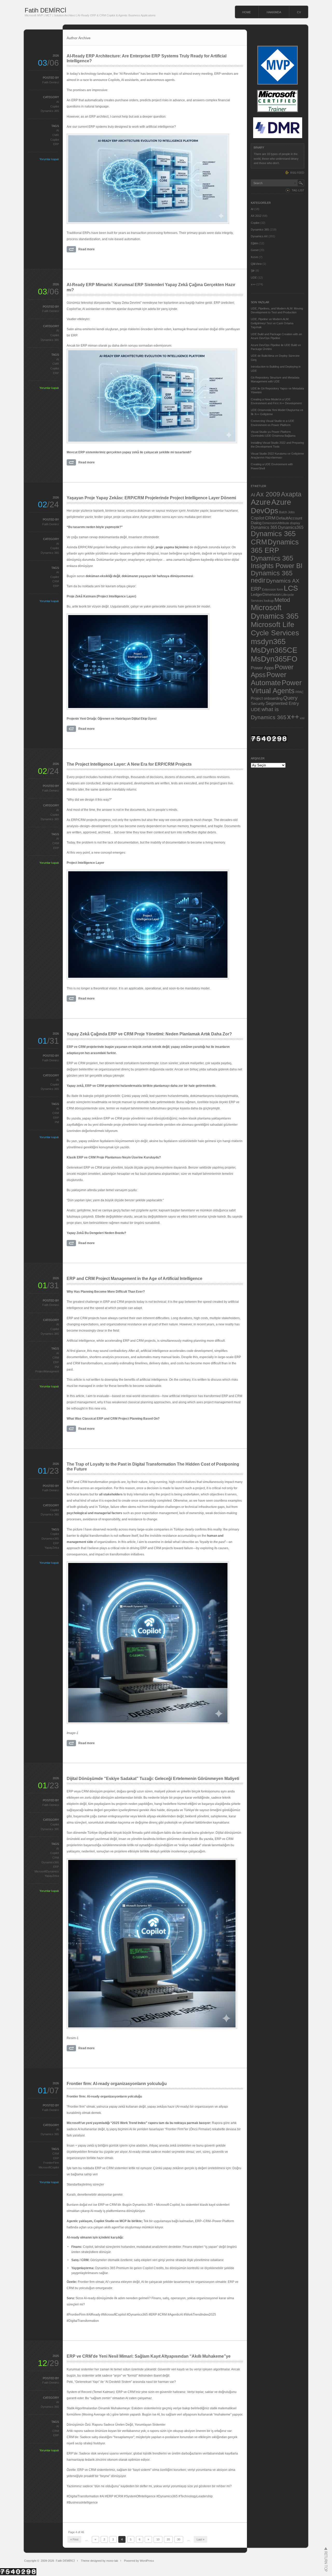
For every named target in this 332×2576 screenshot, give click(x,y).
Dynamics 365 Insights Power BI (277, 562)
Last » (200, 2539)
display (295, 523)
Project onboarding (267, 698)
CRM (56, 581)
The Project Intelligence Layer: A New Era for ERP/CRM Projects (129, 764)
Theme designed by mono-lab (99, 2561)
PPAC (300, 692)
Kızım (254, 257)
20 (168, 2539)
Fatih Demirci (51, 82)
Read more (87, 249)
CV (299, 12)
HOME (247, 12)
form (280, 590)
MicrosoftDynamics (47, 1871)
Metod (282, 600)
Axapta (291, 494)
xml (302, 718)
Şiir (253, 271)
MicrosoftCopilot (49, 2167)
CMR (56, 135)
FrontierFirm (51, 2163)
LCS (291, 588)
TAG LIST (298, 190)
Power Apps (262, 668)
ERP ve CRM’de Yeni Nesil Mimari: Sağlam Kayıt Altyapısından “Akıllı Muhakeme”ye (149, 2356)
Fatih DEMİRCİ (46, 10)
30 (179, 2539)
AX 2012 (256, 216)
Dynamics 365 (50, 111)
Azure (261, 502)
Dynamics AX (259, 236)
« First (74, 2539)
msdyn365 (268, 641)
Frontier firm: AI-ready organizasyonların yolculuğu (117, 2084)
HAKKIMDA (274, 12)
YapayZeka (52, 1548)
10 (158, 2539)
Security (258, 704)
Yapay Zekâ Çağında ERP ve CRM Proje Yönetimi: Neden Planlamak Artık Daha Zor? (149, 1034)
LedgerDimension (266, 595)
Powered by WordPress (139, 2561)
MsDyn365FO (274, 659)
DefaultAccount (289, 518)
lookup (269, 601)
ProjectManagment (47, 1371)
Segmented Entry (282, 703)
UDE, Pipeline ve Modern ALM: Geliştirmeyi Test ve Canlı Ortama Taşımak (272, 323)
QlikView (256, 264)
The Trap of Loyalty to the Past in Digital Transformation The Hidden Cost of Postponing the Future (153, 1467)
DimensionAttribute (276, 523)
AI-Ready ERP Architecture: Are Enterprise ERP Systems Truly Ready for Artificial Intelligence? (147, 58)
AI (58, 102)
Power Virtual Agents (276, 687)
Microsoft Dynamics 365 (275, 612)
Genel (255, 250)
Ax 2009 (268, 494)
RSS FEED (297, 173)
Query (290, 698)
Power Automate (269, 679)
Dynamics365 (50, 1539)
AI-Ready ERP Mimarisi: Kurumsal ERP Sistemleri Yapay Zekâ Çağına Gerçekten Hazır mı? (151, 287)
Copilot (55, 106)
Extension (269, 589)
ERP (56, 144)
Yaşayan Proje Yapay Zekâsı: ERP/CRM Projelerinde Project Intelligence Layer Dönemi (151, 498)
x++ (253, 284)
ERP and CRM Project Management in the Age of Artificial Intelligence (134, 1279)
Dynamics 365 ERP (275, 546)
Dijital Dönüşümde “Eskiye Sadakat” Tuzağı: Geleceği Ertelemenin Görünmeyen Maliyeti (153, 1779)
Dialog (256, 523)
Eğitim (255, 243)
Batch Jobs (287, 512)
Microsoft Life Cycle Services (275, 629)
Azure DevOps (271, 506)
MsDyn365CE (274, 650)
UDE (254, 278)
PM (57, 1122)
